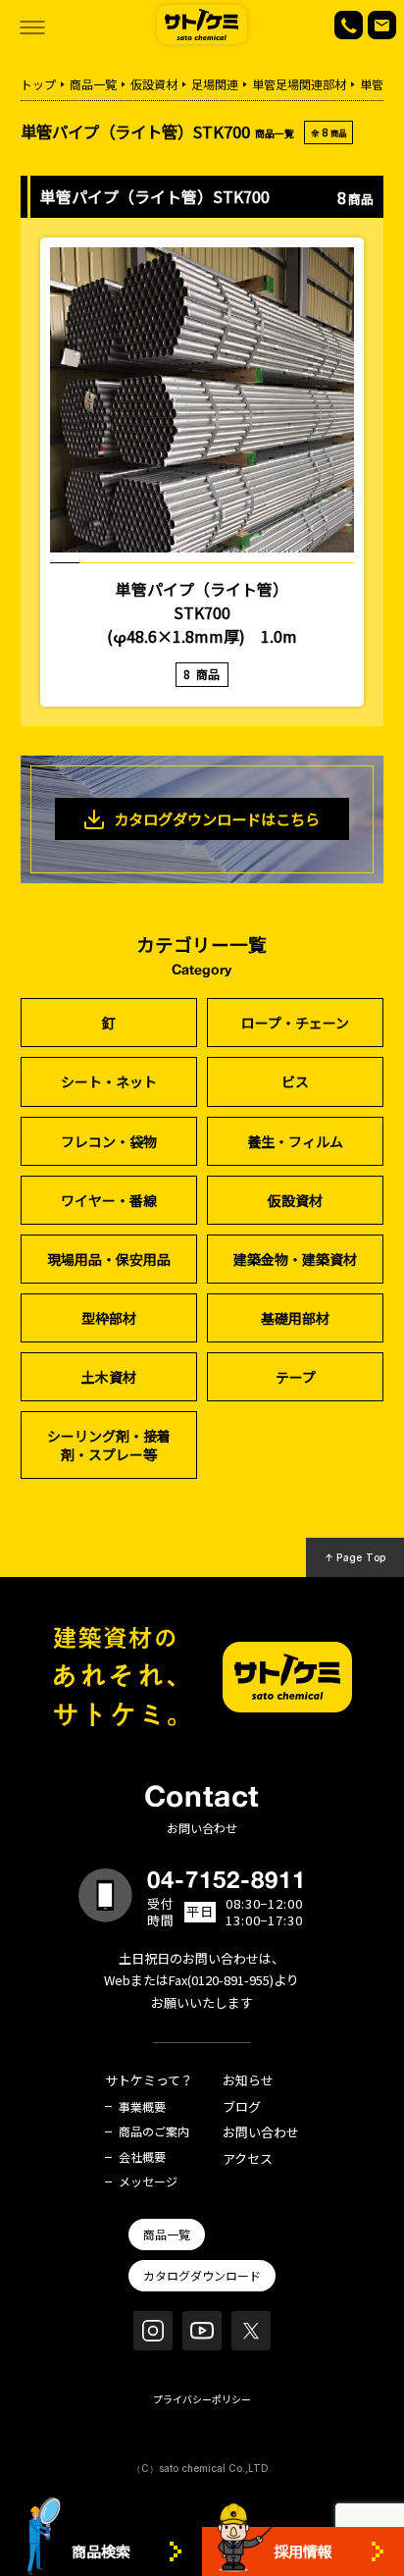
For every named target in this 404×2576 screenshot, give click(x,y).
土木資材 (109, 1377)
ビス (295, 1081)
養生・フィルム (295, 1141)
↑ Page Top (355, 1557)
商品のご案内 (154, 2131)
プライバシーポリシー (202, 2399)
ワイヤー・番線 (109, 1200)
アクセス (248, 2159)
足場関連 (215, 84)
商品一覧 (93, 84)
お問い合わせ (261, 2133)
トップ (38, 84)
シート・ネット (109, 1081)
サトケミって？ (149, 2081)
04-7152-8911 (227, 1879)
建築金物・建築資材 (295, 1259)
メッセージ (148, 2182)
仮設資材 (154, 84)
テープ (296, 1377)
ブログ (242, 2107)
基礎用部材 (295, 1318)
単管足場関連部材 (299, 84)
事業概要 (142, 2107)
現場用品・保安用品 (109, 1259)
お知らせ (248, 2081)
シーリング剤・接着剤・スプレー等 (109, 1445)
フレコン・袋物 (109, 1141)
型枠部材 (109, 1318)
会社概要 (142, 2157)
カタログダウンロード (202, 2275)
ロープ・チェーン (295, 1023)
